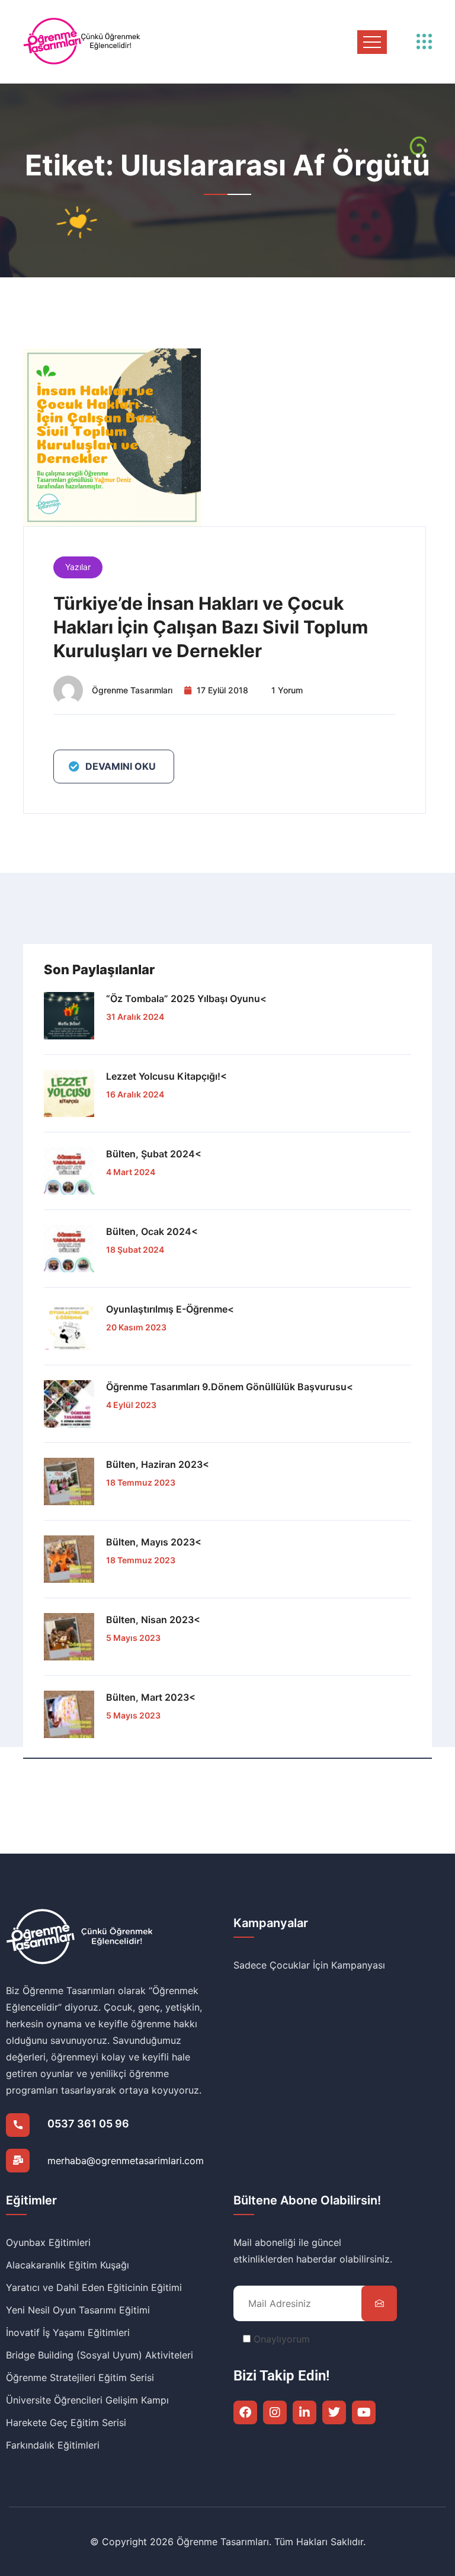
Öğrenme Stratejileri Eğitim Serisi (80, 2377)
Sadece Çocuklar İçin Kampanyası (309, 1965)
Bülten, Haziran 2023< (158, 1464)
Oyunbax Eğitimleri (48, 2242)
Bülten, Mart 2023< (151, 1697)
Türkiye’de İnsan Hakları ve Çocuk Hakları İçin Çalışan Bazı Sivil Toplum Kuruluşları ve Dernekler (211, 627)
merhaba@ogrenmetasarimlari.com (126, 2161)
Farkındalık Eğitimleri (53, 2445)
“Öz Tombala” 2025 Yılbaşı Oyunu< (186, 999)
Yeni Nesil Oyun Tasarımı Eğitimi (78, 2310)
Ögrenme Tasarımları (132, 690)
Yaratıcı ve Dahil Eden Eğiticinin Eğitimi (94, 2287)
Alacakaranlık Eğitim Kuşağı (68, 2265)
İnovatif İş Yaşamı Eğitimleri (68, 2332)
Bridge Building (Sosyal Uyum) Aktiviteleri (100, 2355)
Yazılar (78, 567)
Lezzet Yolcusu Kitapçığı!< (166, 1076)
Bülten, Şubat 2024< (154, 1154)
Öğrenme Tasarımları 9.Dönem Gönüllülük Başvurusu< (230, 1387)
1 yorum (287, 690)
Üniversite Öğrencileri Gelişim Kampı (87, 2400)
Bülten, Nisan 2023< (153, 1620)
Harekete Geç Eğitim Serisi (66, 2423)
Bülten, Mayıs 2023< (154, 1542)
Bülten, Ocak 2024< (152, 1231)
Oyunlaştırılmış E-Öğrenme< (170, 1309)
